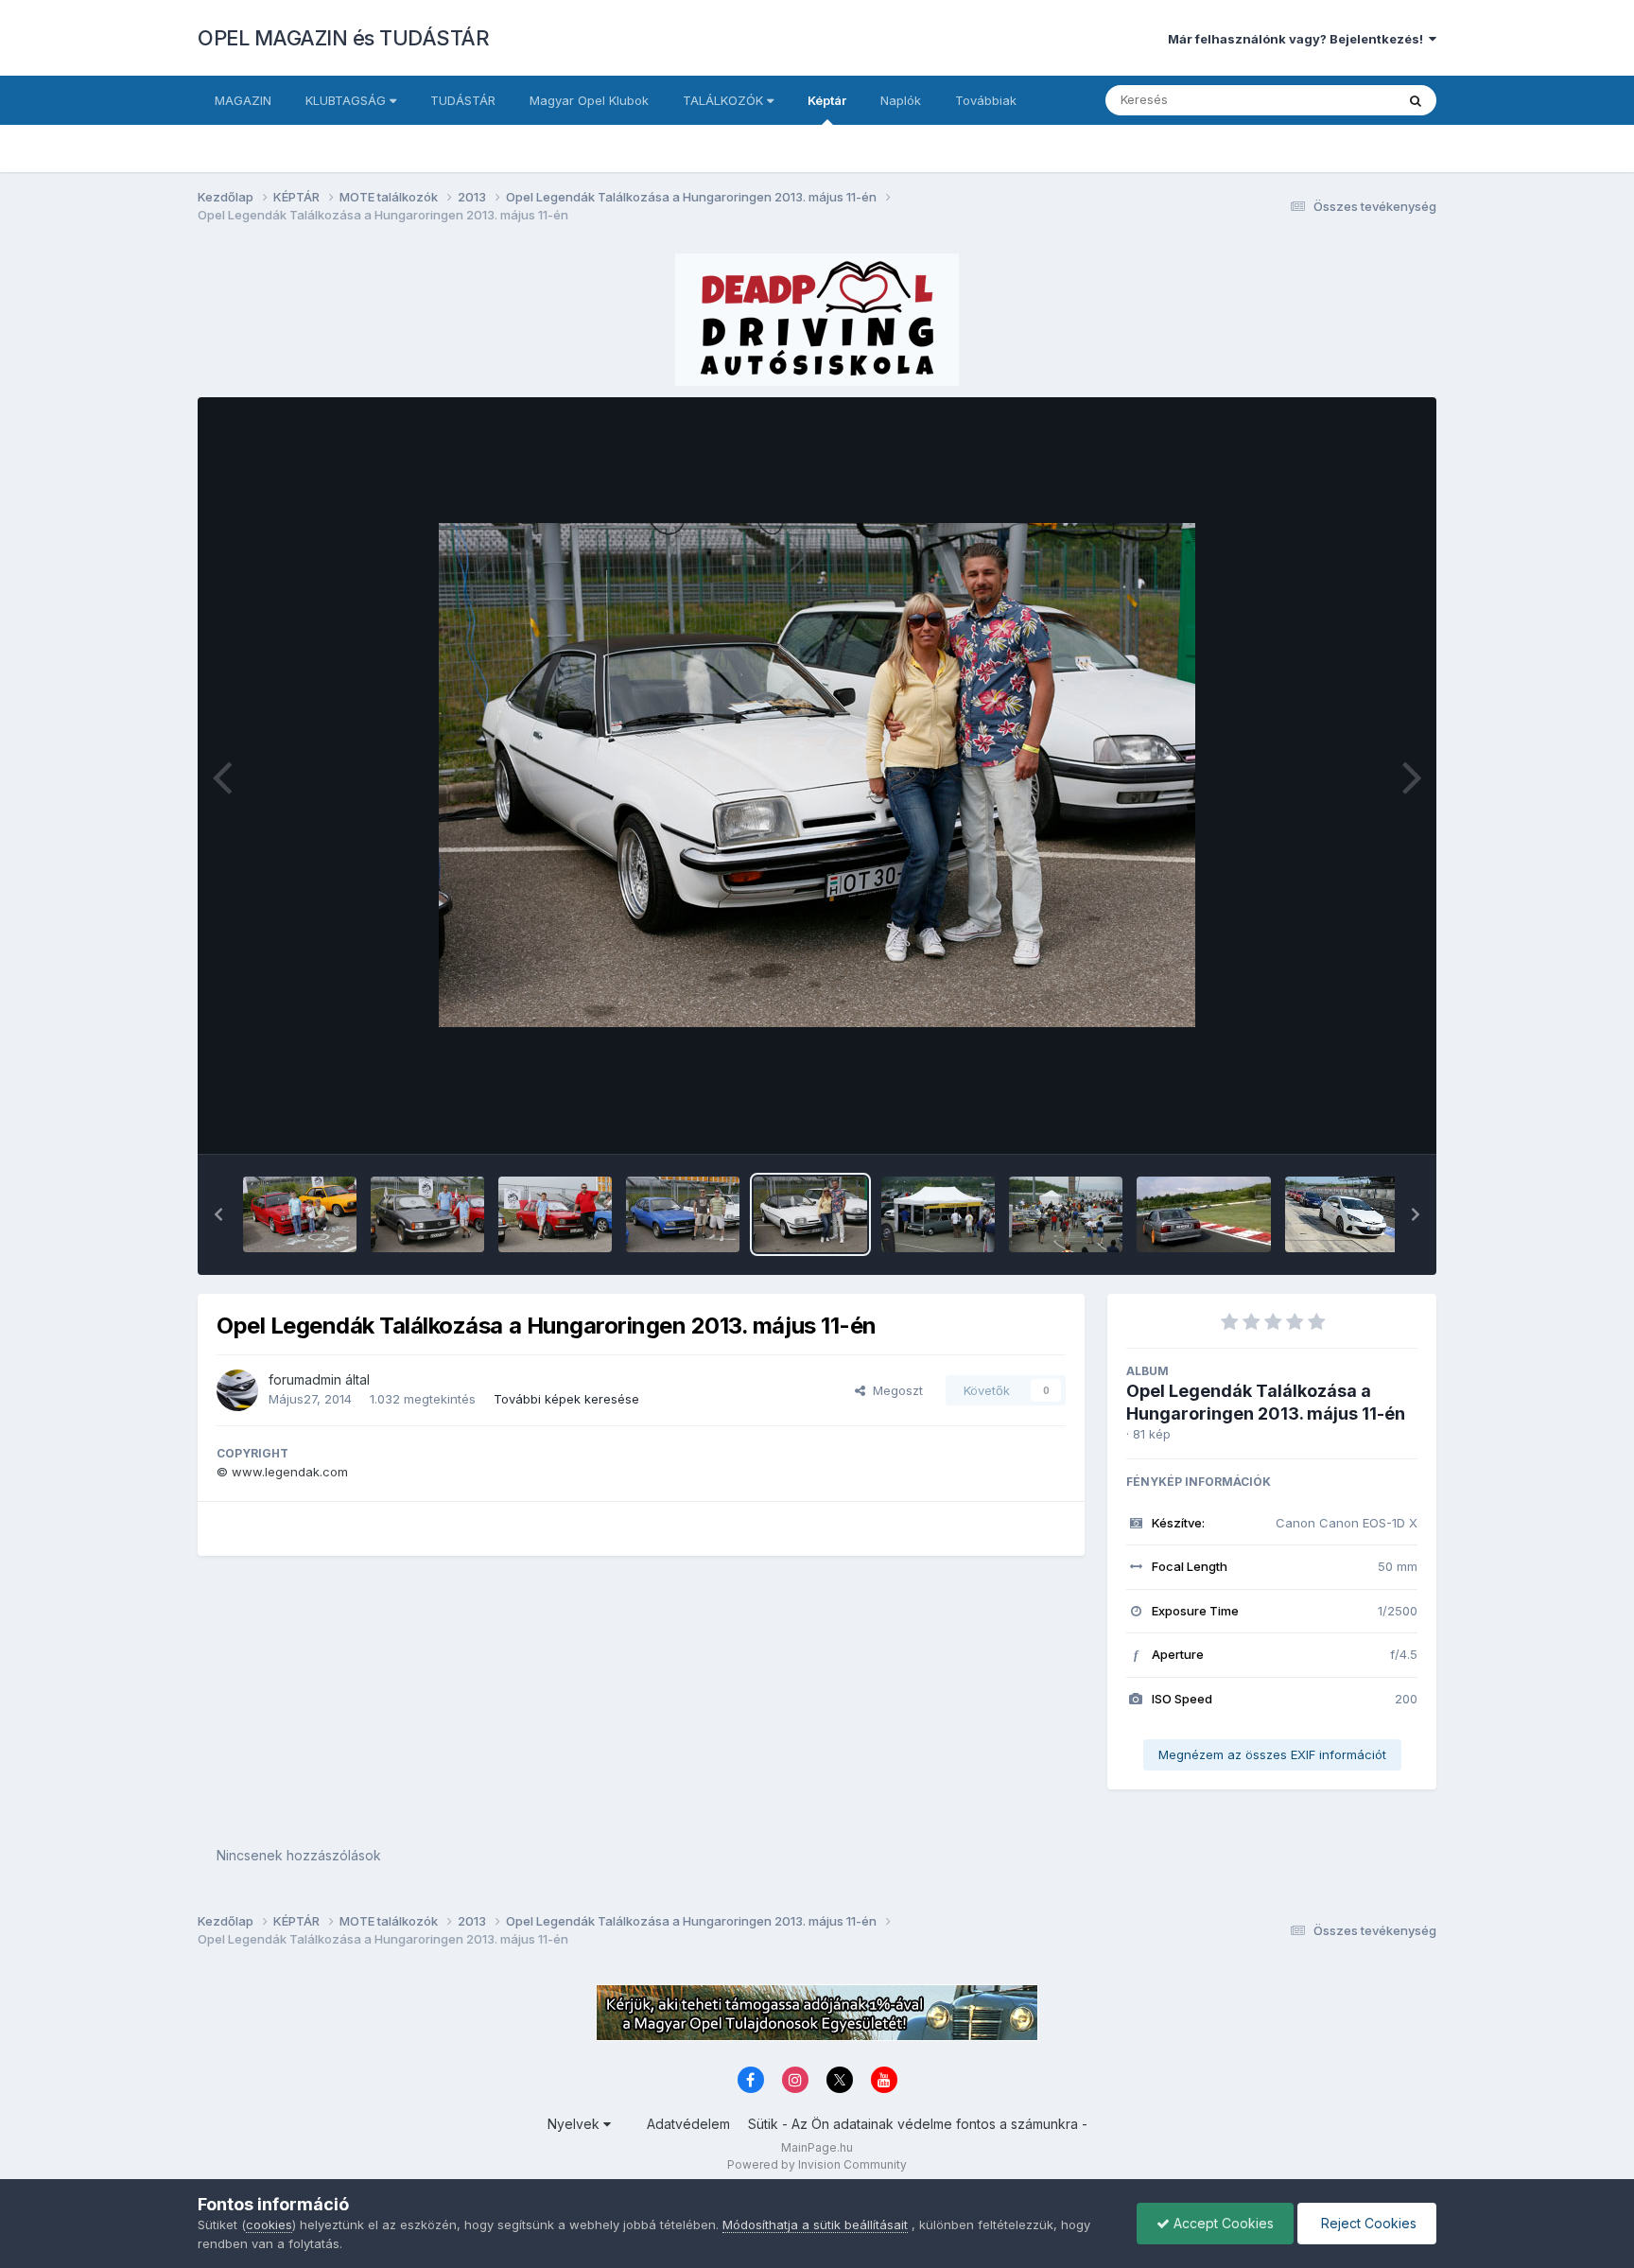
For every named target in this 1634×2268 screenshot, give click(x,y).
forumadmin (305, 1379)
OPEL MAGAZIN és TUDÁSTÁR (343, 38)
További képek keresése (566, 1399)
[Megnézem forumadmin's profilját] (237, 1390)
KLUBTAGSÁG (348, 100)
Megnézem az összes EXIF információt (1272, 1754)
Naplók (901, 100)
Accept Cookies (1222, 2223)
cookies (269, 2224)
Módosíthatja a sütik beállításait (815, 2224)
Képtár (827, 100)
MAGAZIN (243, 100)
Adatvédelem (688, 2124)
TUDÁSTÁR (463, 100)
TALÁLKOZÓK (725, 100)
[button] (218, 1214)
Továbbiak (986, 100)
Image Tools (1358, 1120)
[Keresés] (1416, 100)
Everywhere (1336, 100)
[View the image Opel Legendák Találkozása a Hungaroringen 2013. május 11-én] (300, 1214)
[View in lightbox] (817, 775)
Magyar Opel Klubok (589, 100)
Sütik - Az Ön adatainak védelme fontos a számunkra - (918, 2124)
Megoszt (894, 1390)
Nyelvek (575, 2124)
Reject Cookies (1367, 2223)
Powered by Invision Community (817, 2164)
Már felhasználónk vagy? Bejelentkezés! (1298, 39)
